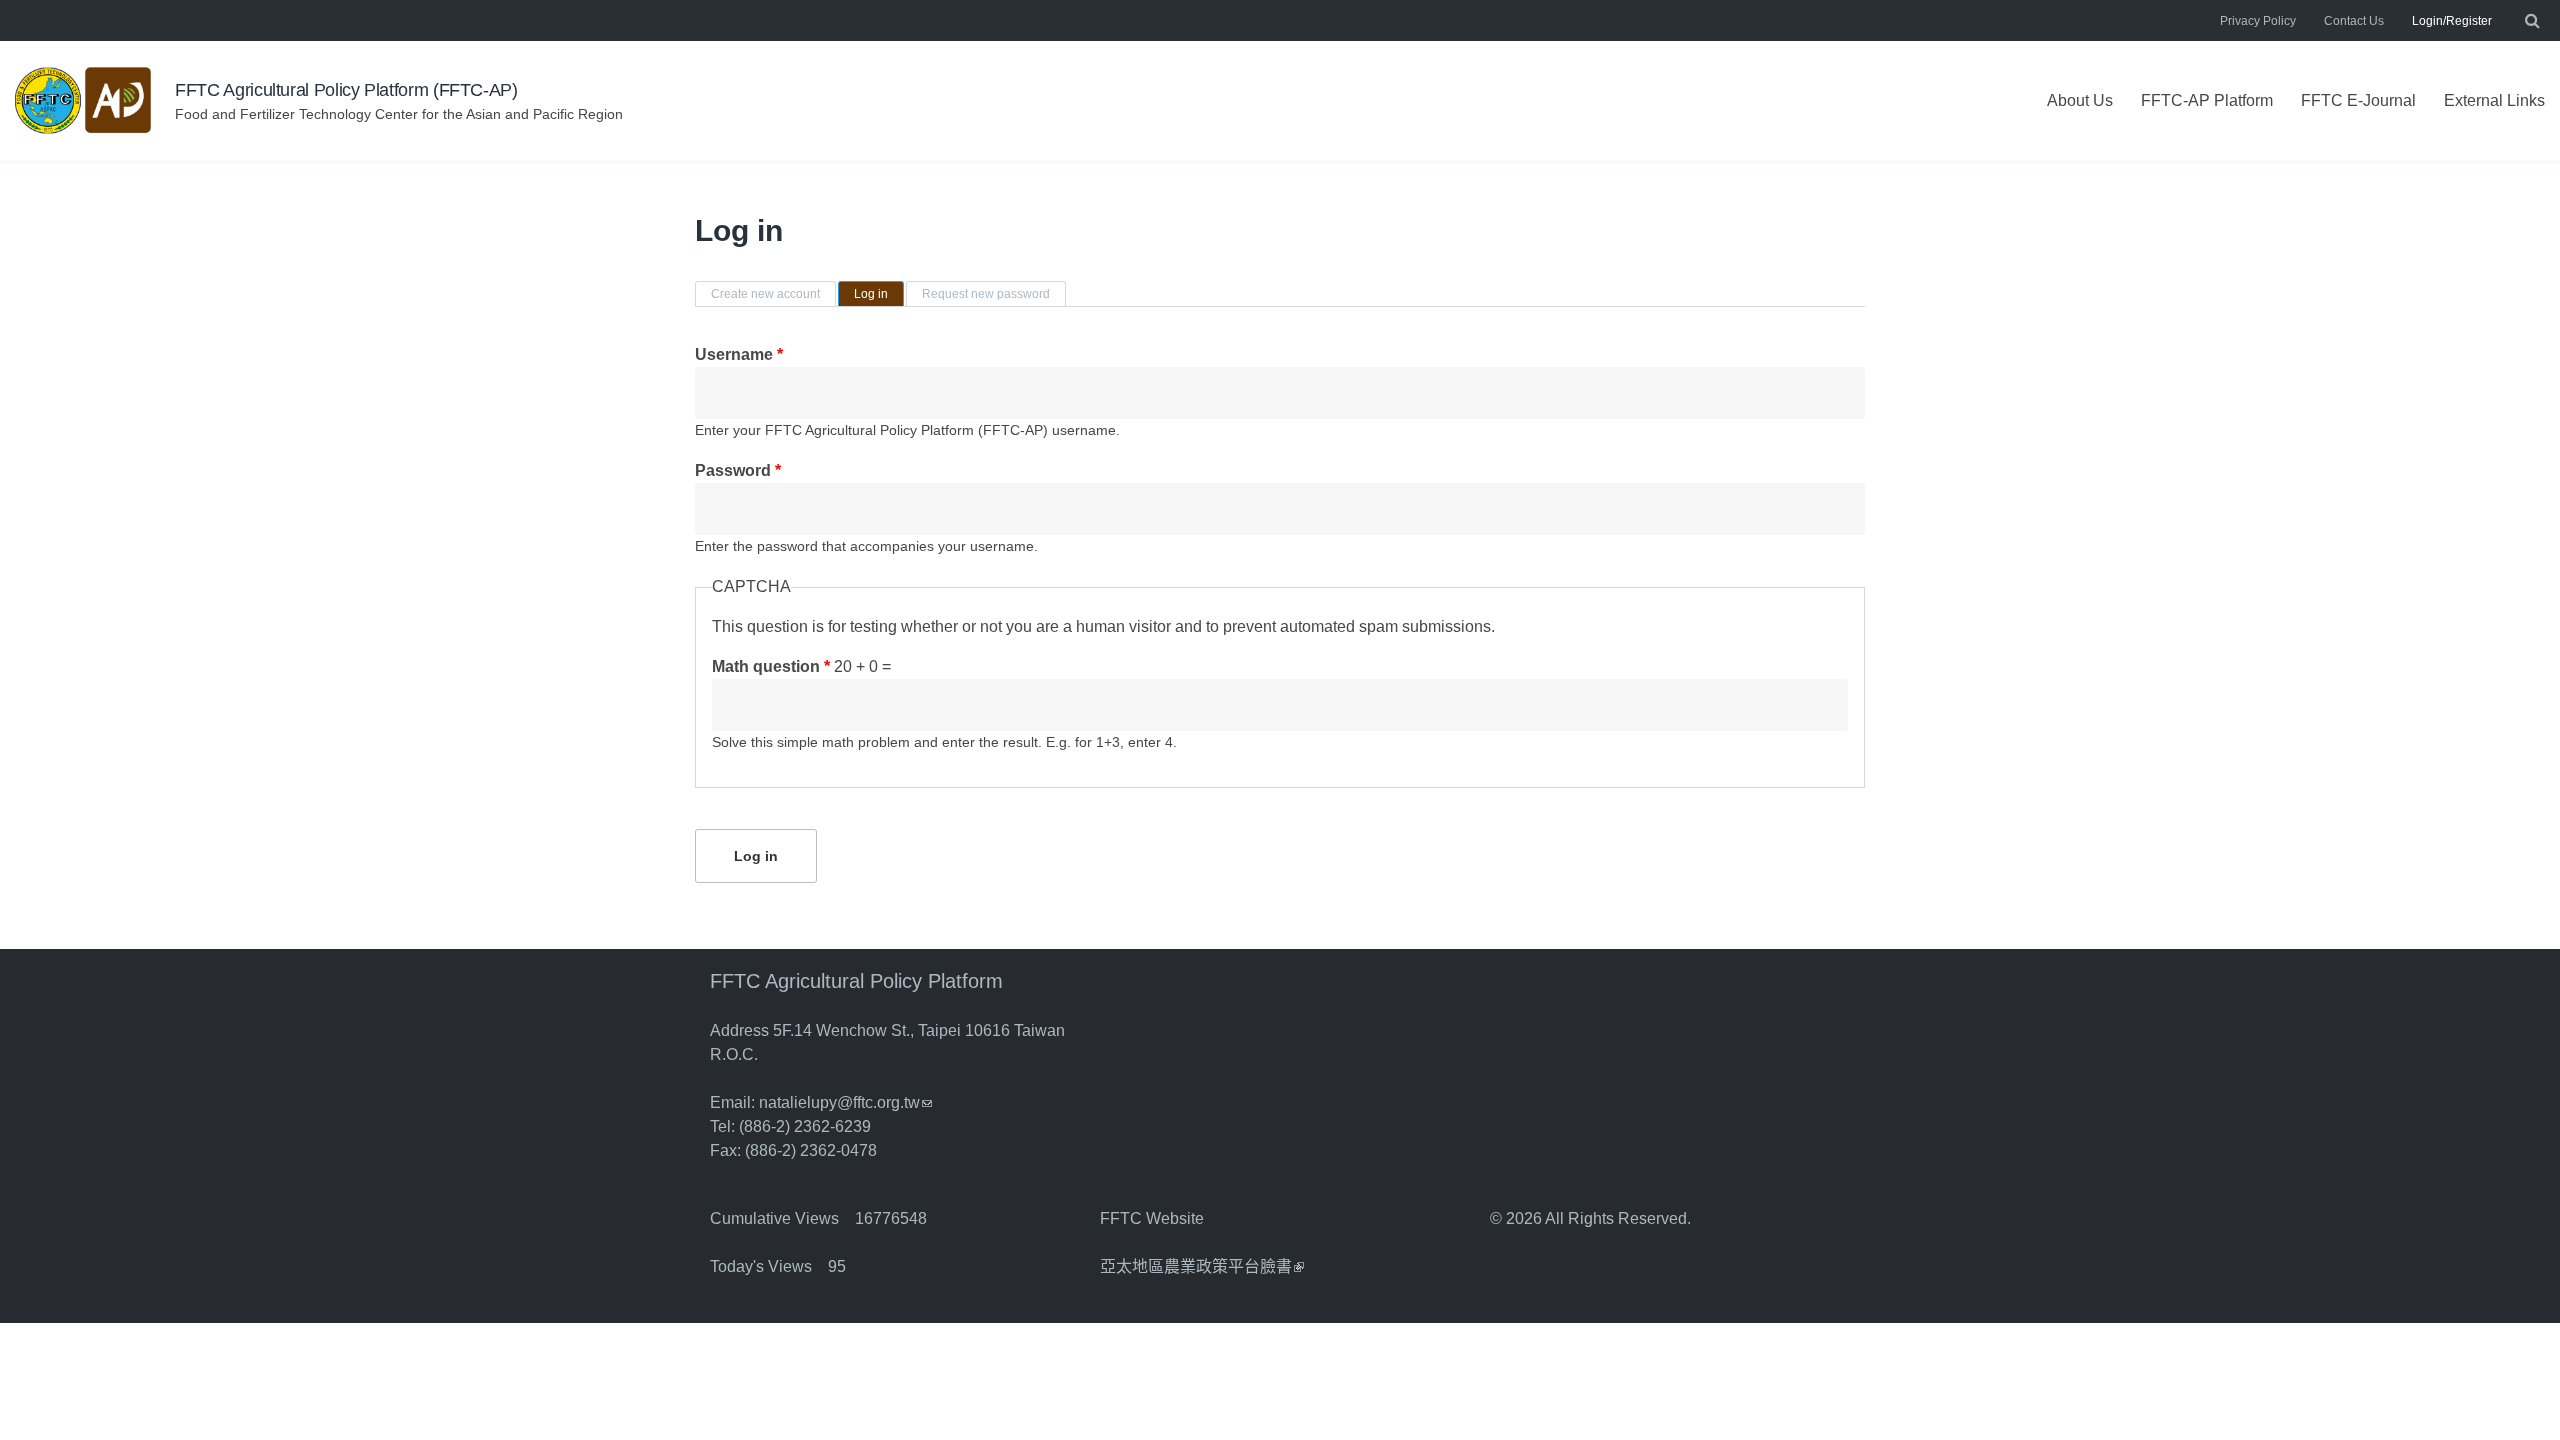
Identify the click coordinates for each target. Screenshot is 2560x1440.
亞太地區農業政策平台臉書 (1202, 1266)
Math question (771, 666)
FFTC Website (1152, 1218)
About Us (2080, 100)
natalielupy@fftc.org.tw (845, 1102)
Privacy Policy (2258, 21)
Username (739, 354)
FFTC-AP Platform (2207, 100)
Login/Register (2452, 21)
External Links (2494, 100)
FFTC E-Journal (2358, 100)
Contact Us (2354, 21)
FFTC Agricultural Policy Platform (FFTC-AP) (346, 90)
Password (738, 470)
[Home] (85, 100)
